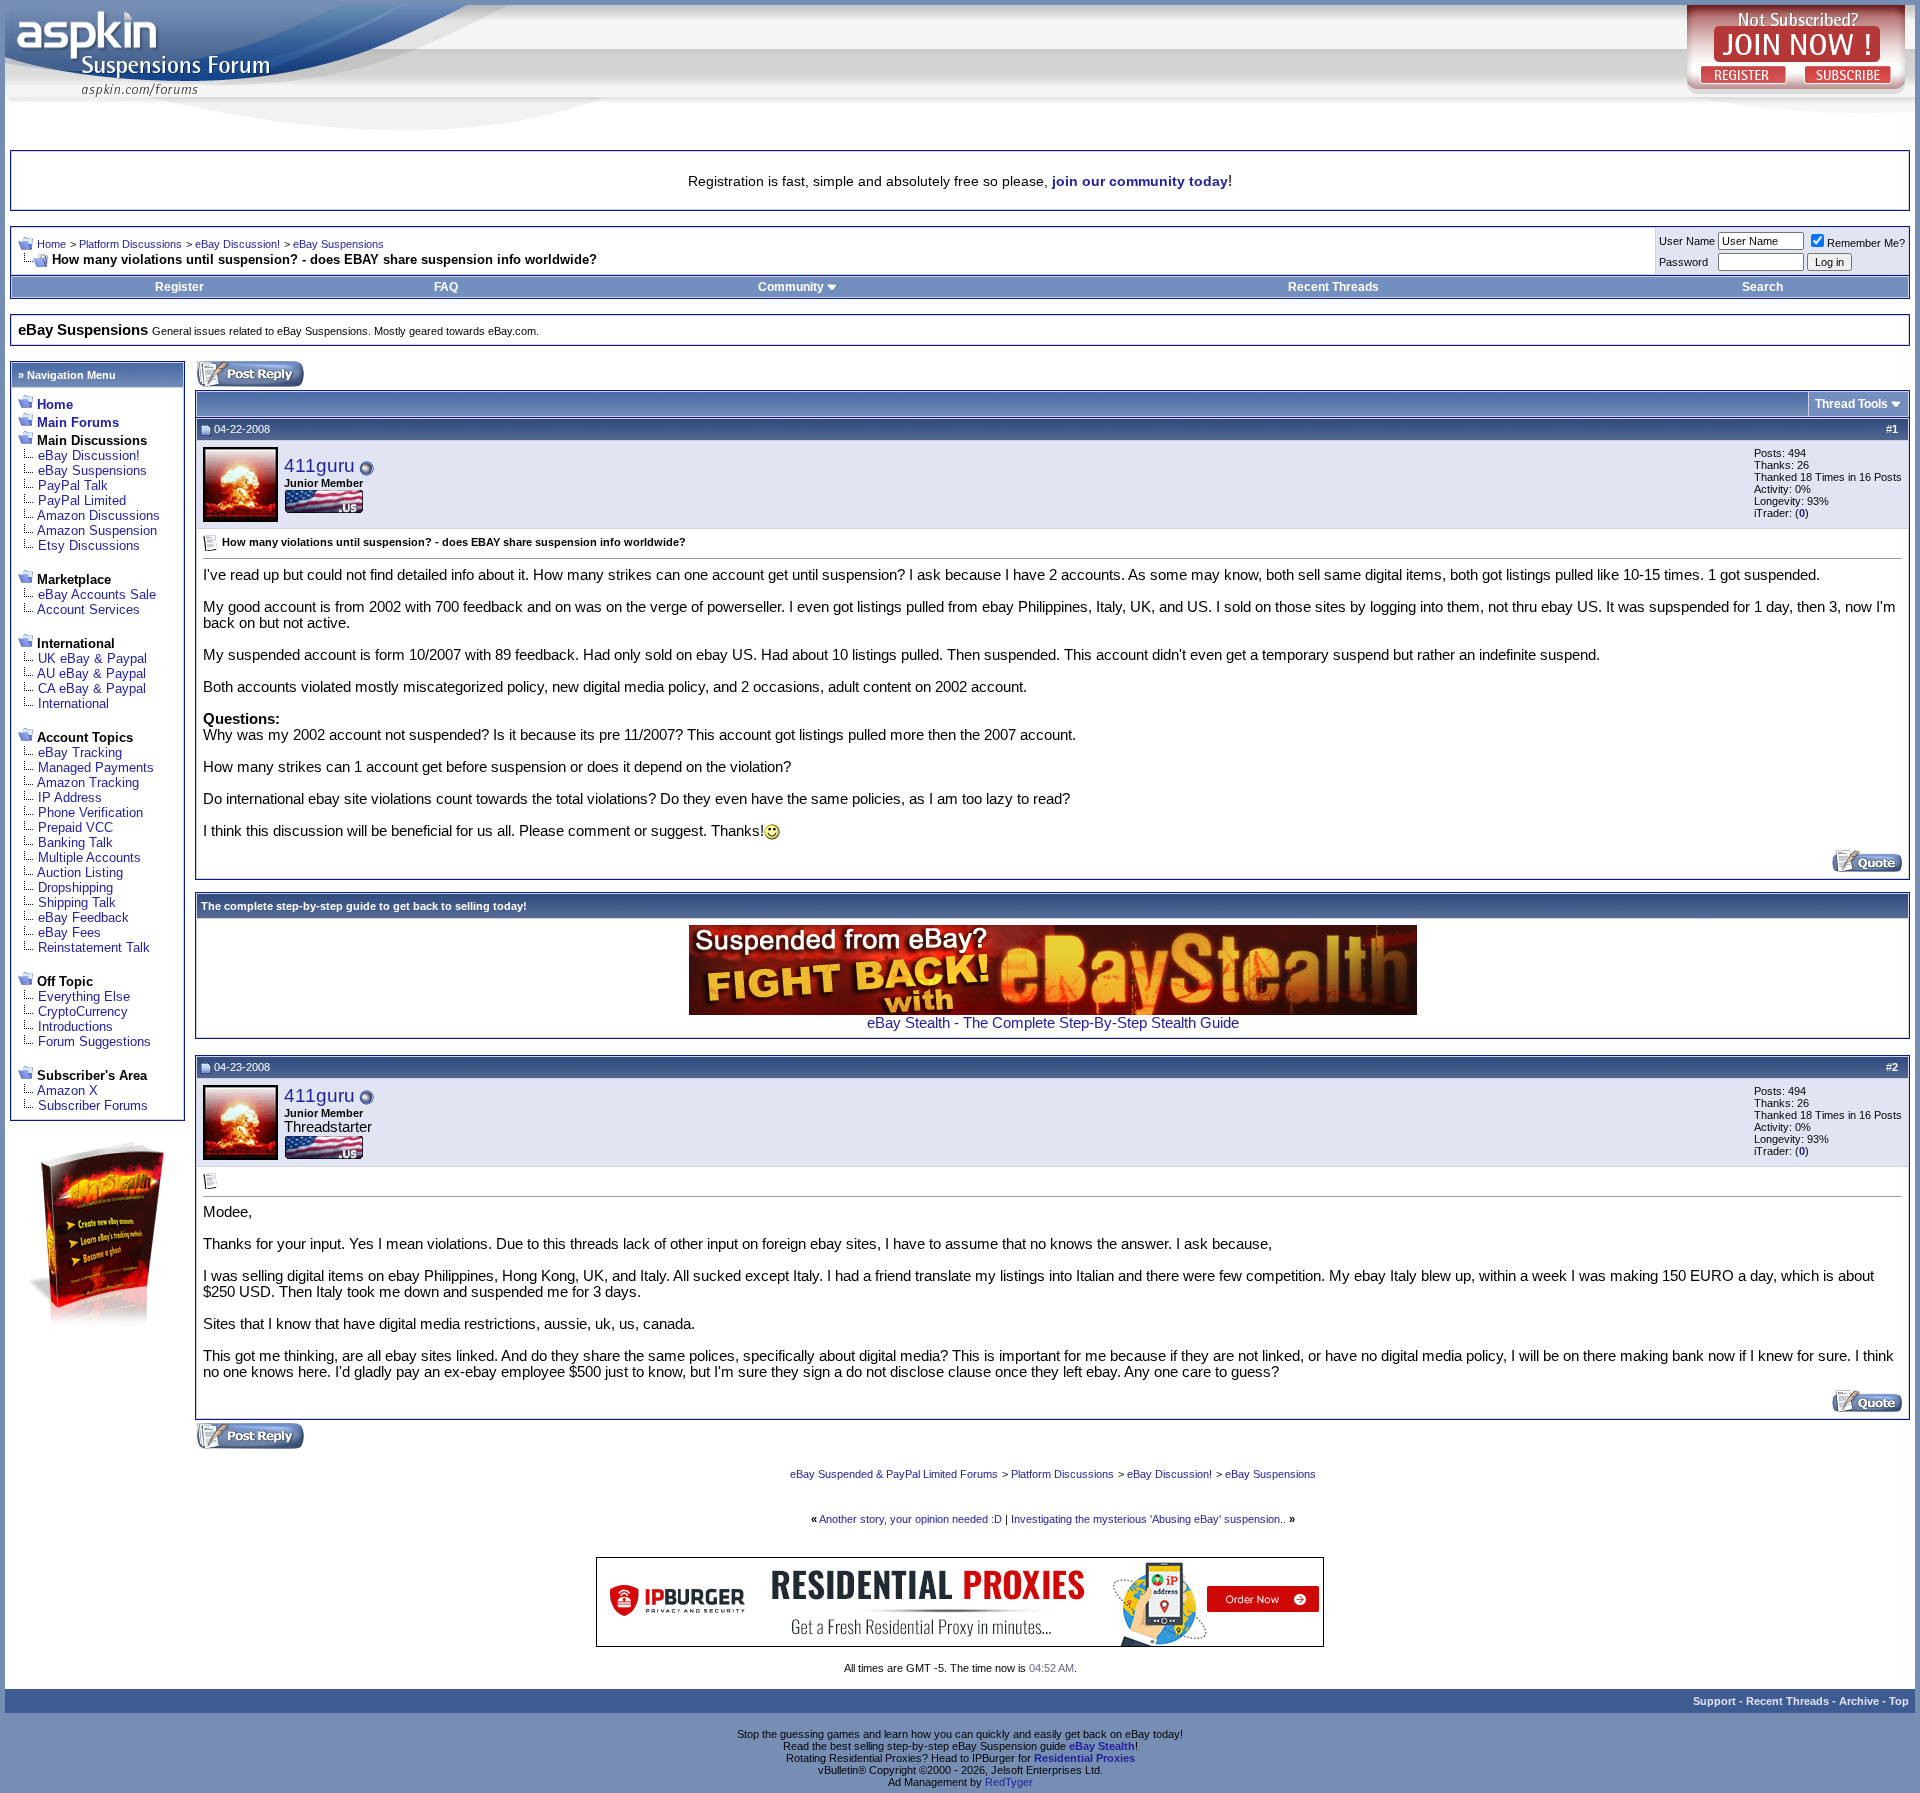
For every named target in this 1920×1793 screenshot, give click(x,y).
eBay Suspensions (338, 244)
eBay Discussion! (237, 244)
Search (1762, 287)
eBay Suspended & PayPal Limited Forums (894, 1474)
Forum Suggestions (94, 1041)
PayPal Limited (82, 500)
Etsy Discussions (89, 545)
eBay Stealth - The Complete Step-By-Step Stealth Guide (1053, 1023)
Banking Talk (75, 842)
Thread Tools (1851, 404)
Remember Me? (1866, 243)
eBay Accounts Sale (97, 594)
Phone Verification (90, 812)
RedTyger (1009, 1782)
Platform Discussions (130, 244)
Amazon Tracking (88, 782)
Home (51, 244)
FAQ (446, 287)
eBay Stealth (1102, 1746)
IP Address (70, 797)
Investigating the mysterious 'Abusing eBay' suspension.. (1148, 1519)
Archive (1859, 1701)
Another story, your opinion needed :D (910, 1519)
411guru (319, 465)
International (73, 703)
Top (1899, 1701)
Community (791, 287)
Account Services (88, 609)
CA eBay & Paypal (92, 688)
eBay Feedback (83, 917)
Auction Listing (80, 872)
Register (179, 287)
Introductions (75, 1026)
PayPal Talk (73, 485)
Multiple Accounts (89, 857)
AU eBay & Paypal (91, 673)
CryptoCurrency (83, 1011)
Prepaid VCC (75, 827)
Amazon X (67, 1090)
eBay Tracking (80, 752)
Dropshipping (75, 887)
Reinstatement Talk (94, 947)
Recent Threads (1333, 287)
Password (1683, 262)
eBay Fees (69, 932)
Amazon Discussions (98, 515)
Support (1714, 1701)
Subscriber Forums (93, 1105)
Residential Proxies (1084, 1758)
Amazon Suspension (97, 530)
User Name (1687, 241)
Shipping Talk (77, 902)
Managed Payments (96, 767)
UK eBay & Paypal (92, 658)
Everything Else (84, 996)
